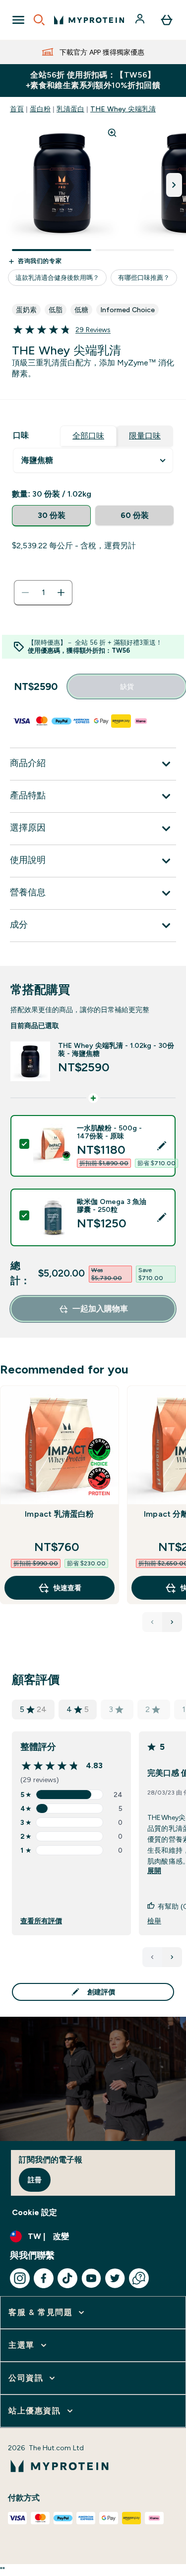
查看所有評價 (41, 1921)
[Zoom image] (112, 133)
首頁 (17, 109)
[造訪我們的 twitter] (115, 2278)
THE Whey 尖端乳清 (123, 109)
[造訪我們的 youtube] (91, 2278)
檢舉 (154, 1921)
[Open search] (39, 20)
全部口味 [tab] (88, 436)
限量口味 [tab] (145, 436)
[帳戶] (141, 20)
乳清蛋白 (70, 109)
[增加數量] (61, 593)
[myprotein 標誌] (89, 20)
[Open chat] (139, 2278)
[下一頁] (172, 1957)
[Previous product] (152, 1622)
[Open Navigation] (18, 20)
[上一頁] (152, 1957)
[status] (43, 593)
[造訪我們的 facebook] (44, 2278)
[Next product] (172, 1622)
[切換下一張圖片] (174, 185)
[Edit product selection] (162, 1146)
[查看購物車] (167, 20)
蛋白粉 (40, 109)
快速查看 (67, 1588)
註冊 (35, 2180)
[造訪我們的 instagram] (20, 2278)
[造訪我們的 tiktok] (67, 2278)
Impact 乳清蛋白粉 (59, 1514)
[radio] (51, 516)
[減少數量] (25, 593)
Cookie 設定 (34, 2212)
